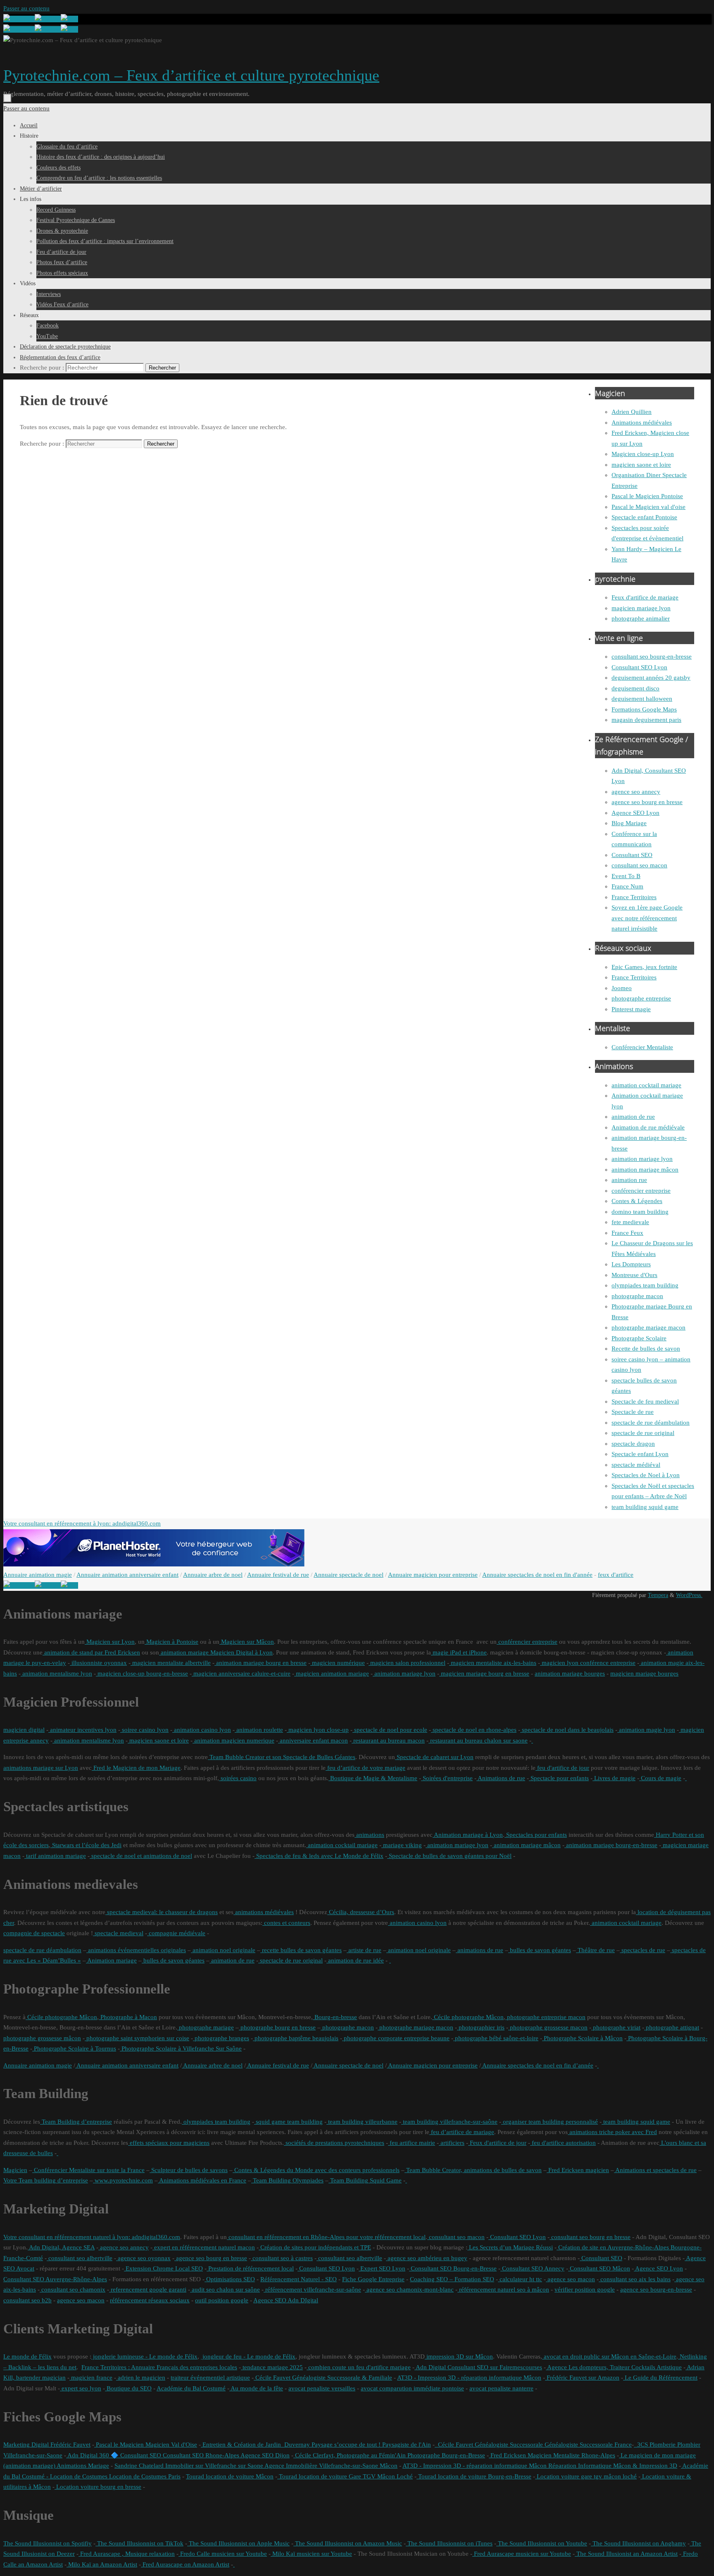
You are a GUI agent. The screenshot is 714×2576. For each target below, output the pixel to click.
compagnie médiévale (176, 1933)
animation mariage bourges (570, 1674)
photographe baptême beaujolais (296, 2038)
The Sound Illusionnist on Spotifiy (48, 2543)
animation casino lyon (202, 1730)
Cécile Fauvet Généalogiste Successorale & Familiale (323, 2378)
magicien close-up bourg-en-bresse (142, 1674)
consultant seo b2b (27, 2300)
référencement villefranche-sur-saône (312, 2290)
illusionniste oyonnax (98, 1663)
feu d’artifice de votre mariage (365, 1768)
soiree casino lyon (144, 1730)
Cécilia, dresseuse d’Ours (361, 1912)
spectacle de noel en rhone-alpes (474, 1730)
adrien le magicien (141, 2378)
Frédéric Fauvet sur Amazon (582, 2378)
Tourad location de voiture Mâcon (230, 2476)
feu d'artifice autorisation (563, 2143)
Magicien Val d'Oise (170, 2445)
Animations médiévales (642, 423)
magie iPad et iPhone (459, 1652)
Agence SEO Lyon (635, 813)
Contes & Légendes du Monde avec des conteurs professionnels (316, 2170)
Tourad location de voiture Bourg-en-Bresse (474, 2476)
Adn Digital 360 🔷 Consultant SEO (114, 2455)
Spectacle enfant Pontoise (644, 517)
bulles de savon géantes (540, 1950)
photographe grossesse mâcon (42, 2038)
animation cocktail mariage (646, 1085)
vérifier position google (585, 2290)
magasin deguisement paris (646, 720)
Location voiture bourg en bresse (98, 2487)
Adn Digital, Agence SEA (61, 2247)
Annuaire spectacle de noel (349, 1575)
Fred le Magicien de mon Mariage (136, 1768)
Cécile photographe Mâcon (61, 2017)
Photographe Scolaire (639, 1338)
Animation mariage (111, 1960)
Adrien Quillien (632, 412)
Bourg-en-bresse (335, 2017)
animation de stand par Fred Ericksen (91, 1652)
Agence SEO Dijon (264, 2455)
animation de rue (633, 1117)
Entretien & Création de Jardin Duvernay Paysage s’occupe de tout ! (291, 2445)
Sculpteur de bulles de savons (189, 2170)
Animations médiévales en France (202, 2180)
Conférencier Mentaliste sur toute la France (88, 2170)
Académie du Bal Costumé (191, 2388)
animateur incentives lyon (82, 1730)
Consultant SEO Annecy (532, 2268)
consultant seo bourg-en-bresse (652, 657)
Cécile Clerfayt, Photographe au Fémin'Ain (350, 2455)
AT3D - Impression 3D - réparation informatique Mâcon (469, 2378)
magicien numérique (338, 1663)
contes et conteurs (286, 1923)
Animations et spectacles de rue (655, 2170)
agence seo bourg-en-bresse (656, 2290)
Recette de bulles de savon (646, 1349)
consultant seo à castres (282, 2258)
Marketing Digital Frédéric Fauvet (47, 2445)
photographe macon (637, 1296)
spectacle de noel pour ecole (390, 1730)
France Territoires (634, 897)
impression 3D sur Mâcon (459, 2356)
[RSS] (69, 19)
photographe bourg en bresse (277, 2027)
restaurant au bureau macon (388, 1740)
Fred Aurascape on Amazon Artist (185, 2564)
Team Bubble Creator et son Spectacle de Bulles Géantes (282, 1757)
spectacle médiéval (636, 1465)
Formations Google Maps (644, 709)
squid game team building (288, 2122)
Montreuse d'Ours (634, 1275)
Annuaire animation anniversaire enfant (127, 1575)
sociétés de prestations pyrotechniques (334, 2143)
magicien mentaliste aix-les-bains (493, 1663)
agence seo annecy (636, 792)
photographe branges (221, 2038)
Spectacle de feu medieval (645, 1401)
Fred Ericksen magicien (578, 2170)
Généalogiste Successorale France (587, 2445)
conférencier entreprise (641, 1191)
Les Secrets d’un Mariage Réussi (510, 2247)
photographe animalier (641, 618)
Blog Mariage (629, 823)
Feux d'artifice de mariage (645, 597)
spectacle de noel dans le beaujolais (567, 1730)
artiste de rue (364, 1950)
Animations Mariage (82, 2466)
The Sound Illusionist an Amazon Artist (626, 2554)
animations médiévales (264, 1912)
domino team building (640, 1212)
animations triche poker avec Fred (612, 2132)
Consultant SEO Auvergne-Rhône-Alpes (55, 2279)
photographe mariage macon (649, 1327)
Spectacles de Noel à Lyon (646, 1475)
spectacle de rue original (643, 1433)
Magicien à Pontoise (171, 1642)
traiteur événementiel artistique (210, 2378)
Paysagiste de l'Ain (406, 2445)
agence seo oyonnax (143, 2258)
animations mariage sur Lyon (41, 1768)
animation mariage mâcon (645, 1170)
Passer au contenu (26, 8)
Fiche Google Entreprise (373, 2279)
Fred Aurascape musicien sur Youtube (522, 2554)
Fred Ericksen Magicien (520, 2455)
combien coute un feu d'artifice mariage (359, 2367)
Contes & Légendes (637, 1201)
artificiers (452, 2143)
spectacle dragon (633, 1444)
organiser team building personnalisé (550, 2122)
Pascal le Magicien (119, 2445)
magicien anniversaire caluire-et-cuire (241, 1674)
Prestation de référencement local (250, 2268)
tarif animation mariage (55, 1856)
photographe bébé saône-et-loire (496, 2038)
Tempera (658, 1595)
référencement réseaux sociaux (150, 2300)
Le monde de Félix (27, 2356)
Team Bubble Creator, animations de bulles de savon (473, 2170)
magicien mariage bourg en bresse (484, 1674)
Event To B (626, 876)
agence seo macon (570, 2279)
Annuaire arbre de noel (213, 1575)
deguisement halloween (642, 699)
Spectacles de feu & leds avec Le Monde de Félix (319, 1856)
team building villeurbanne (362, 2122)
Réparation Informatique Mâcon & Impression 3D (612, 2466)
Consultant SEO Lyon (639, 667)
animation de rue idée (355, 1960)
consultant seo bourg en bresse (590, 2237)
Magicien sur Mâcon (247, 1642)
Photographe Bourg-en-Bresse (445, 2455)
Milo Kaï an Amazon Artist (102, 2564)
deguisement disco (635, 688)
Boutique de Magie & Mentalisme (373, 1778)
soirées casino (238, 1778)
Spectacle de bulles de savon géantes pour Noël (449, 1856)
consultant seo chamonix (73, 2290)
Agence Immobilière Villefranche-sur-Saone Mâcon (330, 2466)
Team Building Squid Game (365, 2180)
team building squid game (645, 1507)
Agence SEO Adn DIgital (286, 2300)
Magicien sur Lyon (110, 1642)
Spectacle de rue (633, 1412)
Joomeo (622, 988)
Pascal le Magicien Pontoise (647, 496)
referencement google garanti (148, 2290)
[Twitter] (48, 19)
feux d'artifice (616, 1575)
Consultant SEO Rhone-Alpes (200, 2455)
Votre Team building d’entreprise (46, 2180)
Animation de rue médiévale (648, 1127)
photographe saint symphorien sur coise (137, 2038)
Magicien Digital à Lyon (241, 1652)
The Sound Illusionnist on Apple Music (238, 2543)
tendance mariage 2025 (272, 2367)
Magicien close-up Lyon (643, 454)
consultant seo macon (639, 865)
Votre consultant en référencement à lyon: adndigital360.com (82, 1523)
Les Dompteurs (631, 1264)
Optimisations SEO (230, 2279)
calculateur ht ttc (520, 2279)
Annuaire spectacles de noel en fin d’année (537, 2065)
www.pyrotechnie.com (123, 2180)
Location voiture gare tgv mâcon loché (586, 2476)
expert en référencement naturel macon (204, 2247)
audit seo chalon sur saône (225, 2290)
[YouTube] (19, 19)
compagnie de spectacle (34, 1933)
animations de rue (480, 1950)
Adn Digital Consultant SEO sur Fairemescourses (478, 2367)
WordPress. (689, 1595)
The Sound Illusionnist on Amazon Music (348, 2543)
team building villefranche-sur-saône (449, 2122)
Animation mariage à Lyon (468, 1835)
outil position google (222, 2300)
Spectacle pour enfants (559, 1778)
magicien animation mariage (332, 1674)
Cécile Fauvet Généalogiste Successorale (489, 2445)
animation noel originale (223, 1950)
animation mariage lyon (642, 1159)
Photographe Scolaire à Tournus (74, 2048)
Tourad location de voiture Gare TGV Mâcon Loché (345, 2476)
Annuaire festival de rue (278, 1575)
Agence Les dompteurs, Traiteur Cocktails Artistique (614, 2367)
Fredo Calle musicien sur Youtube (223, 2554)
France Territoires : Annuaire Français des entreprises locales (159, 2367)
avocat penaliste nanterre (501, 2388)
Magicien (15, 2170)
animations (369, 1835)
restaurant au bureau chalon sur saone (478, 1740)
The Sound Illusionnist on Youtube (542, 2543)
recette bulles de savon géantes (301, 1950)
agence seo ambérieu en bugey (427, 2258)
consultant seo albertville (80, 2258)
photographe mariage (206, 2027)
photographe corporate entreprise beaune (396, 2038)
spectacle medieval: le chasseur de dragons (162, 1912)
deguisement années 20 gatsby (651, 678)
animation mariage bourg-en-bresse (611, 1845)
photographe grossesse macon (548, 2027)
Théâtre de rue (595, 1950)
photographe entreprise (641, 998)
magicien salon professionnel (407, 1663)
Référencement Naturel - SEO (299, 2279)
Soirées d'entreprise (447, 1778)
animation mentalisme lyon (56, 1674)
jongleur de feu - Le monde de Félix (248, 2356)
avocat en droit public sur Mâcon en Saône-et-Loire (609, 2356)
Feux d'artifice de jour (497, 2143)
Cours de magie (660, 1778)
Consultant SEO (632, 855)
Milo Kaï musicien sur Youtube (311, 2554)
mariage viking (402, 1845)
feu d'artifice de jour (562, 1768)
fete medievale (630, 1222)
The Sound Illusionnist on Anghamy (638, 2543)
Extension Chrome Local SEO (163, 2268)
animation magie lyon (646, 1730)
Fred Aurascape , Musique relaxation (127, 2554)
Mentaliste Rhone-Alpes (583, 2455)
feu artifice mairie (412, 2143)
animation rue (629, 1180)
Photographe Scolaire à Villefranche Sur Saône (181, 2048)
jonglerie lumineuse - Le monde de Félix (144, 2356)
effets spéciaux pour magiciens (169, 2143)
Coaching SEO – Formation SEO (452, 2279)
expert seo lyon (81, 2388)
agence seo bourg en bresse (647, 802)
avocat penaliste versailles (322, 2388)
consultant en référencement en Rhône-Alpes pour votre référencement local (326, 2237)
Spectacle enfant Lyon (640, 1454)
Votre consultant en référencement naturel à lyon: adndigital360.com (92, 2237)
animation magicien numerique (233, 1740)
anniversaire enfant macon (313, 1740)
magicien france (91, 2378)
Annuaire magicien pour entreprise (433, 1575)
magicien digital (24, 1730)
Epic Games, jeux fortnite (644, 967)
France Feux (627, 1233)
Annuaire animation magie (38, 1575)
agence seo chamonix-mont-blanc (409, 2290)
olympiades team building (645, 1285)
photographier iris (481, 2027)
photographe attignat (672, 2027)
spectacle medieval (118, 1933)
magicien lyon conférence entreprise (588, 1663)
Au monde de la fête (256, 2388)
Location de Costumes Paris (144, 2476)
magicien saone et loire (641, 465)
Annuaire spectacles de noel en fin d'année (537, 1575)
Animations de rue (501, 1778)
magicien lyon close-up (318, 1730)
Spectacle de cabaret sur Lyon (434, 1757)
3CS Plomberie (655, 2445)
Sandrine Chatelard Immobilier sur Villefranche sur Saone (189, 2466)
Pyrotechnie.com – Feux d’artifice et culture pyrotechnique (191, 75)
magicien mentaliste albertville (171, 1663)
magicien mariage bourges (644, 1674)
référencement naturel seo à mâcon (503, 2290)
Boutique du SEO (128, 2388)
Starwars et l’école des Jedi (86, 1845)
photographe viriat (616, 2027)
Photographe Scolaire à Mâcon (582, 2038)
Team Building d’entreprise (76, 2122)
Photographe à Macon (128, 2017)
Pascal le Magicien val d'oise (649, 507)
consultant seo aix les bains (635, 2279)
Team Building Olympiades (287, 2180)
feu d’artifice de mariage (462, 2132)
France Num (627, 886)
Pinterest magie (631, 1009)
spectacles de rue (643, 1950)
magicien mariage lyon (641, 608)
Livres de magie (614, 1778)
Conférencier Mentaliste (642, 1047)
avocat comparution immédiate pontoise (412, 2388)
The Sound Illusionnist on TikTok (139, 2543)
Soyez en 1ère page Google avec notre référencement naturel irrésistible (647, 918)
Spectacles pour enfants (536, 1835)
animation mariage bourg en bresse (261, 1663)
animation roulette (259, 1730)
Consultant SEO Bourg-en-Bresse (453, 2268)
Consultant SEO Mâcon (599, 2268)
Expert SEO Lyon (382, 2268)
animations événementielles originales (136, 1950)
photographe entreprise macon (545, 2017)
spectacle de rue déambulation (651, 1423)
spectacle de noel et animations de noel (141, 1856)
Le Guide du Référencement (660, 2378)
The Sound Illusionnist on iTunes (449, 2543)
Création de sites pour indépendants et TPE (315, 2247)
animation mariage (184, 1652)
